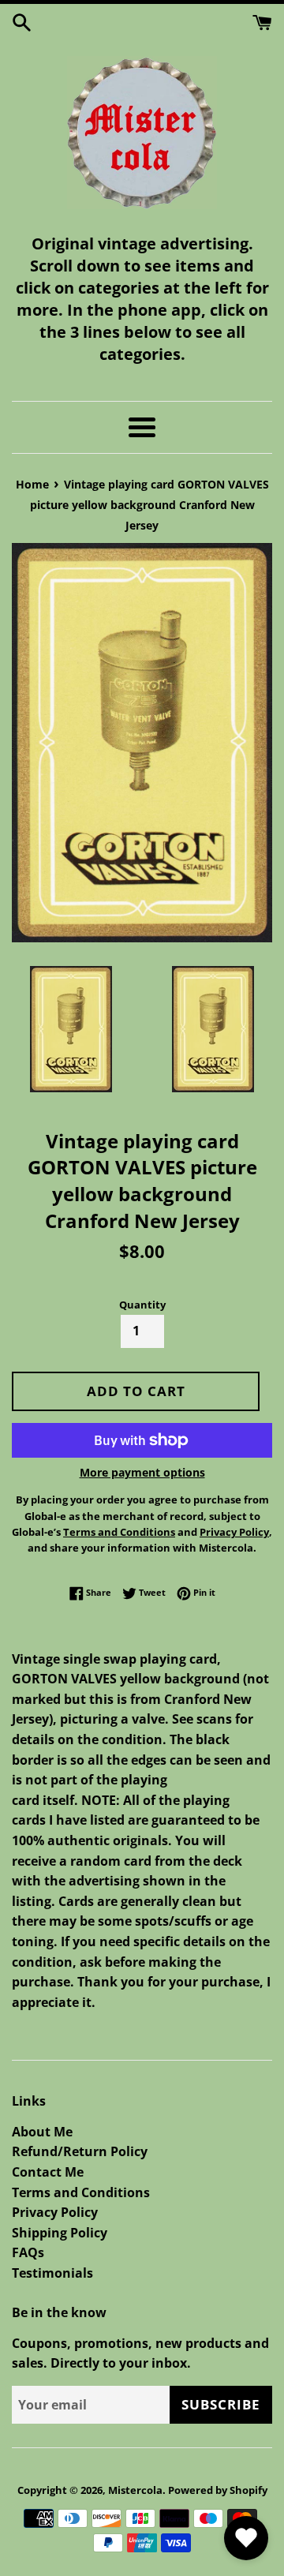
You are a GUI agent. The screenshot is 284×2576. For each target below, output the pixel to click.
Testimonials (52, 2273)
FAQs (28, 2252)
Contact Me (48, 2172)
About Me (42, 2132)
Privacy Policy (55, 2212)
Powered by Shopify (218, 2490)
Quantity (142, 1305)
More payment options (142, 1472)
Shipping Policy (60, 2233)
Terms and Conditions (81, 2192)
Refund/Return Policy (80, 2151)
